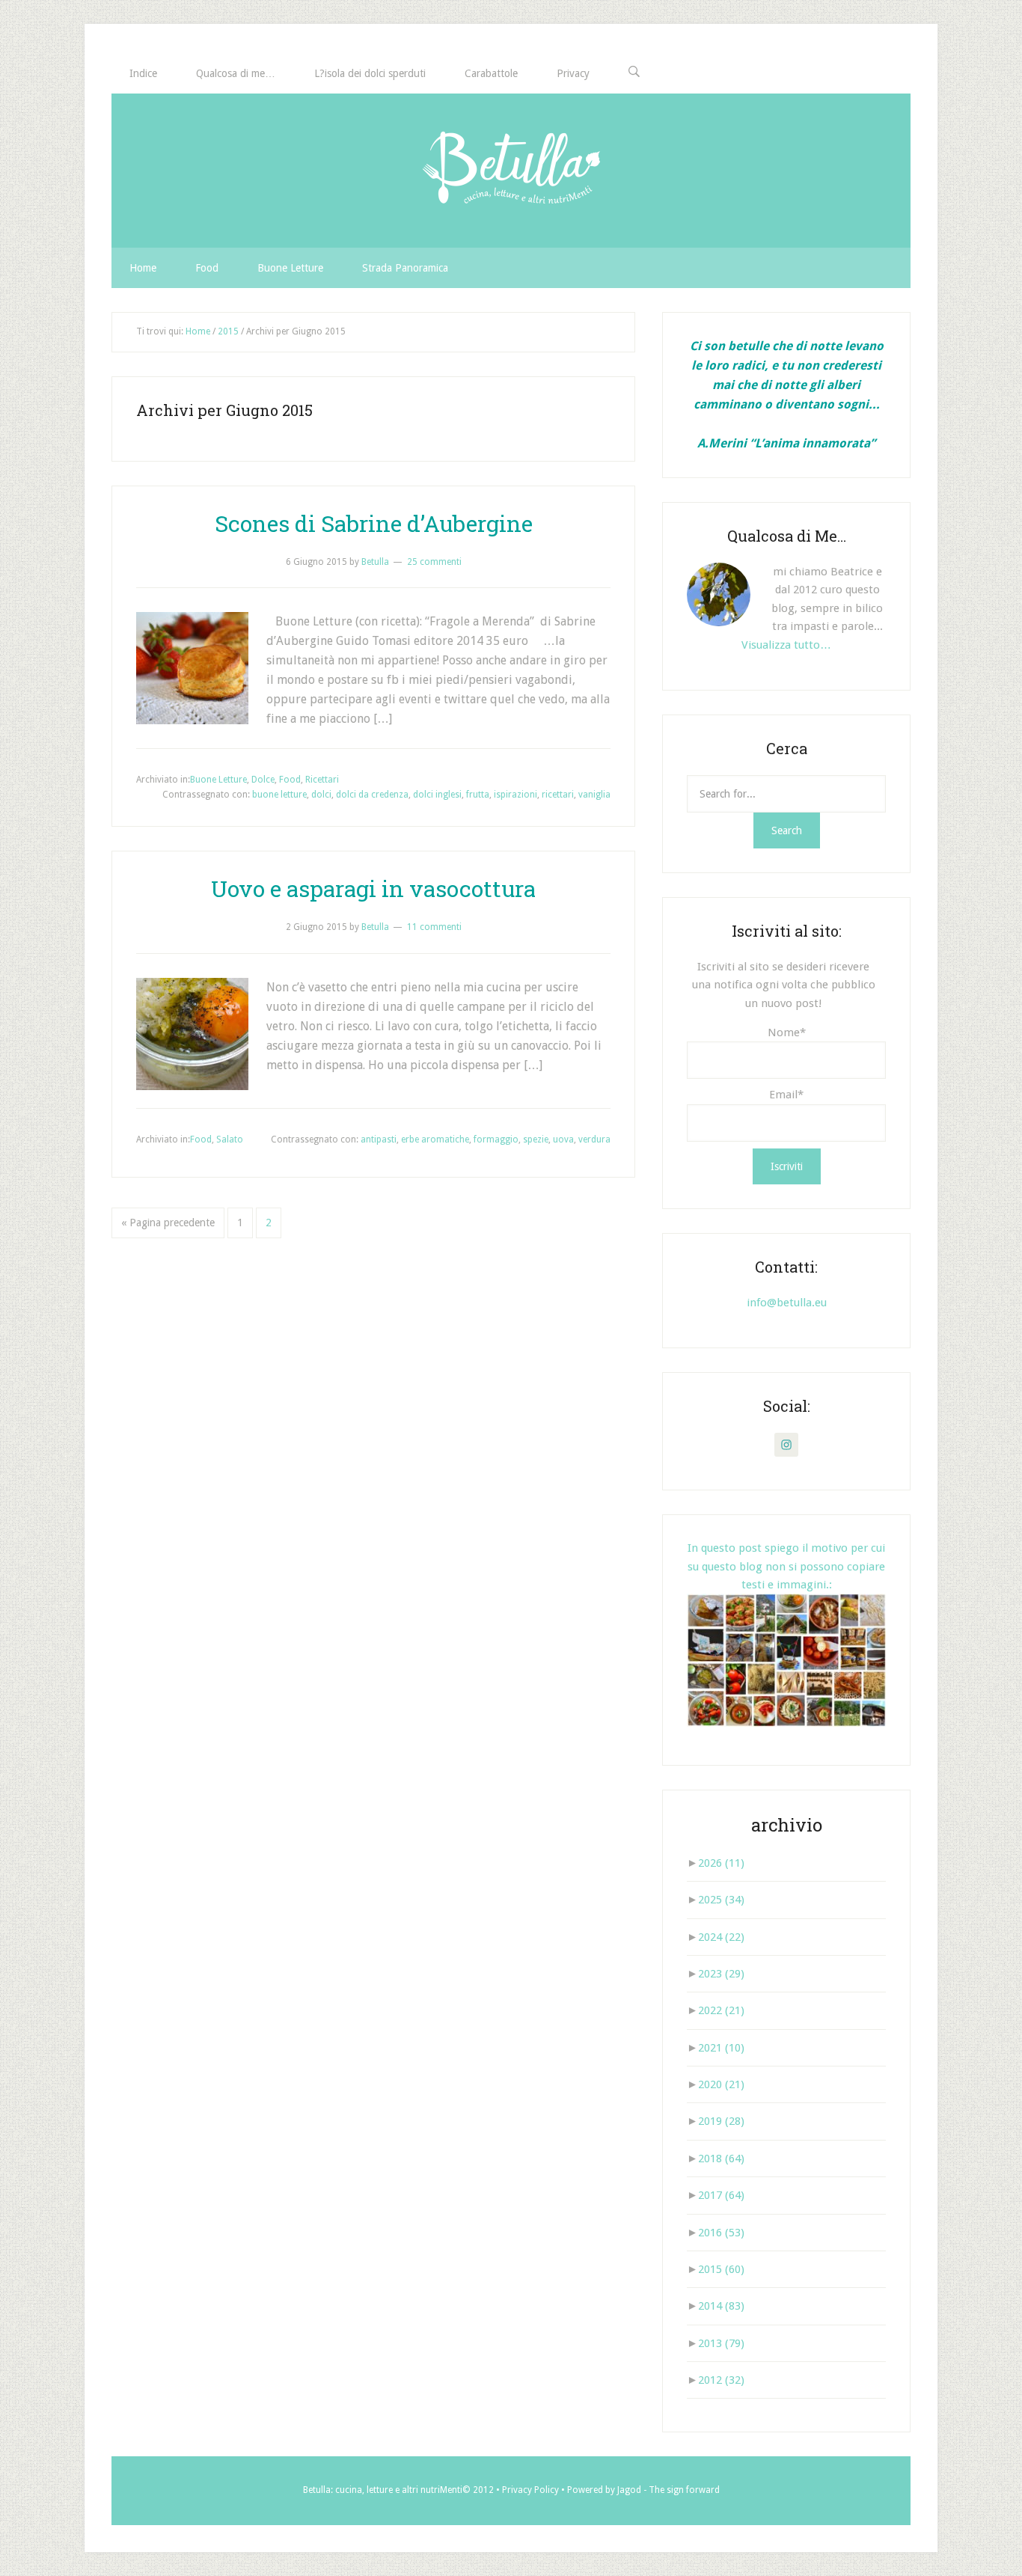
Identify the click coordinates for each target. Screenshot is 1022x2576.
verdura (594, 1139)
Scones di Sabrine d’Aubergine (374, 523)
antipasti (379, 1139)
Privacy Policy (530, 2490)
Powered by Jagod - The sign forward (643, 2490)
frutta (478, 795)
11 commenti (434, 927)
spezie (536, 1139)
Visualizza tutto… (786, 645)
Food (290, 780)
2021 (721, 2048)
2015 (721, 2269)
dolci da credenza (372, 795)
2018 (721, 2159)
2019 (721, 2121)
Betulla (511, 171)
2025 (721, 1900)
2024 (721, 1937)
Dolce (263, 780)
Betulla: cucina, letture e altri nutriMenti (383, 2490)
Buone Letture (218, 780)
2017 (721, 2195)
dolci (321, 795)
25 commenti (434, 562)
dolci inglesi (437, 795)
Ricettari (322, 780)
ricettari (558, 795)
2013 (721, 2343)
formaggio (496, 1139)
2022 (721, 2010)
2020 (721, 2084)
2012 (721, 2380)
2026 (721, 1863)
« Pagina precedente (168, 1223)
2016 (721, 2233)
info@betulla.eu (787, 1303)
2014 (721, 2306)
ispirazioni (515, 795)
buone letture (279, 795)
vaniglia (594, 795)
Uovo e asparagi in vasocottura (373, 888)
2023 (721, 1974)
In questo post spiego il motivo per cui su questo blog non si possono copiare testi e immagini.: (786, 1566)
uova (563, 1139)
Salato (230, 1139)
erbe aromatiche (435, 1139)
